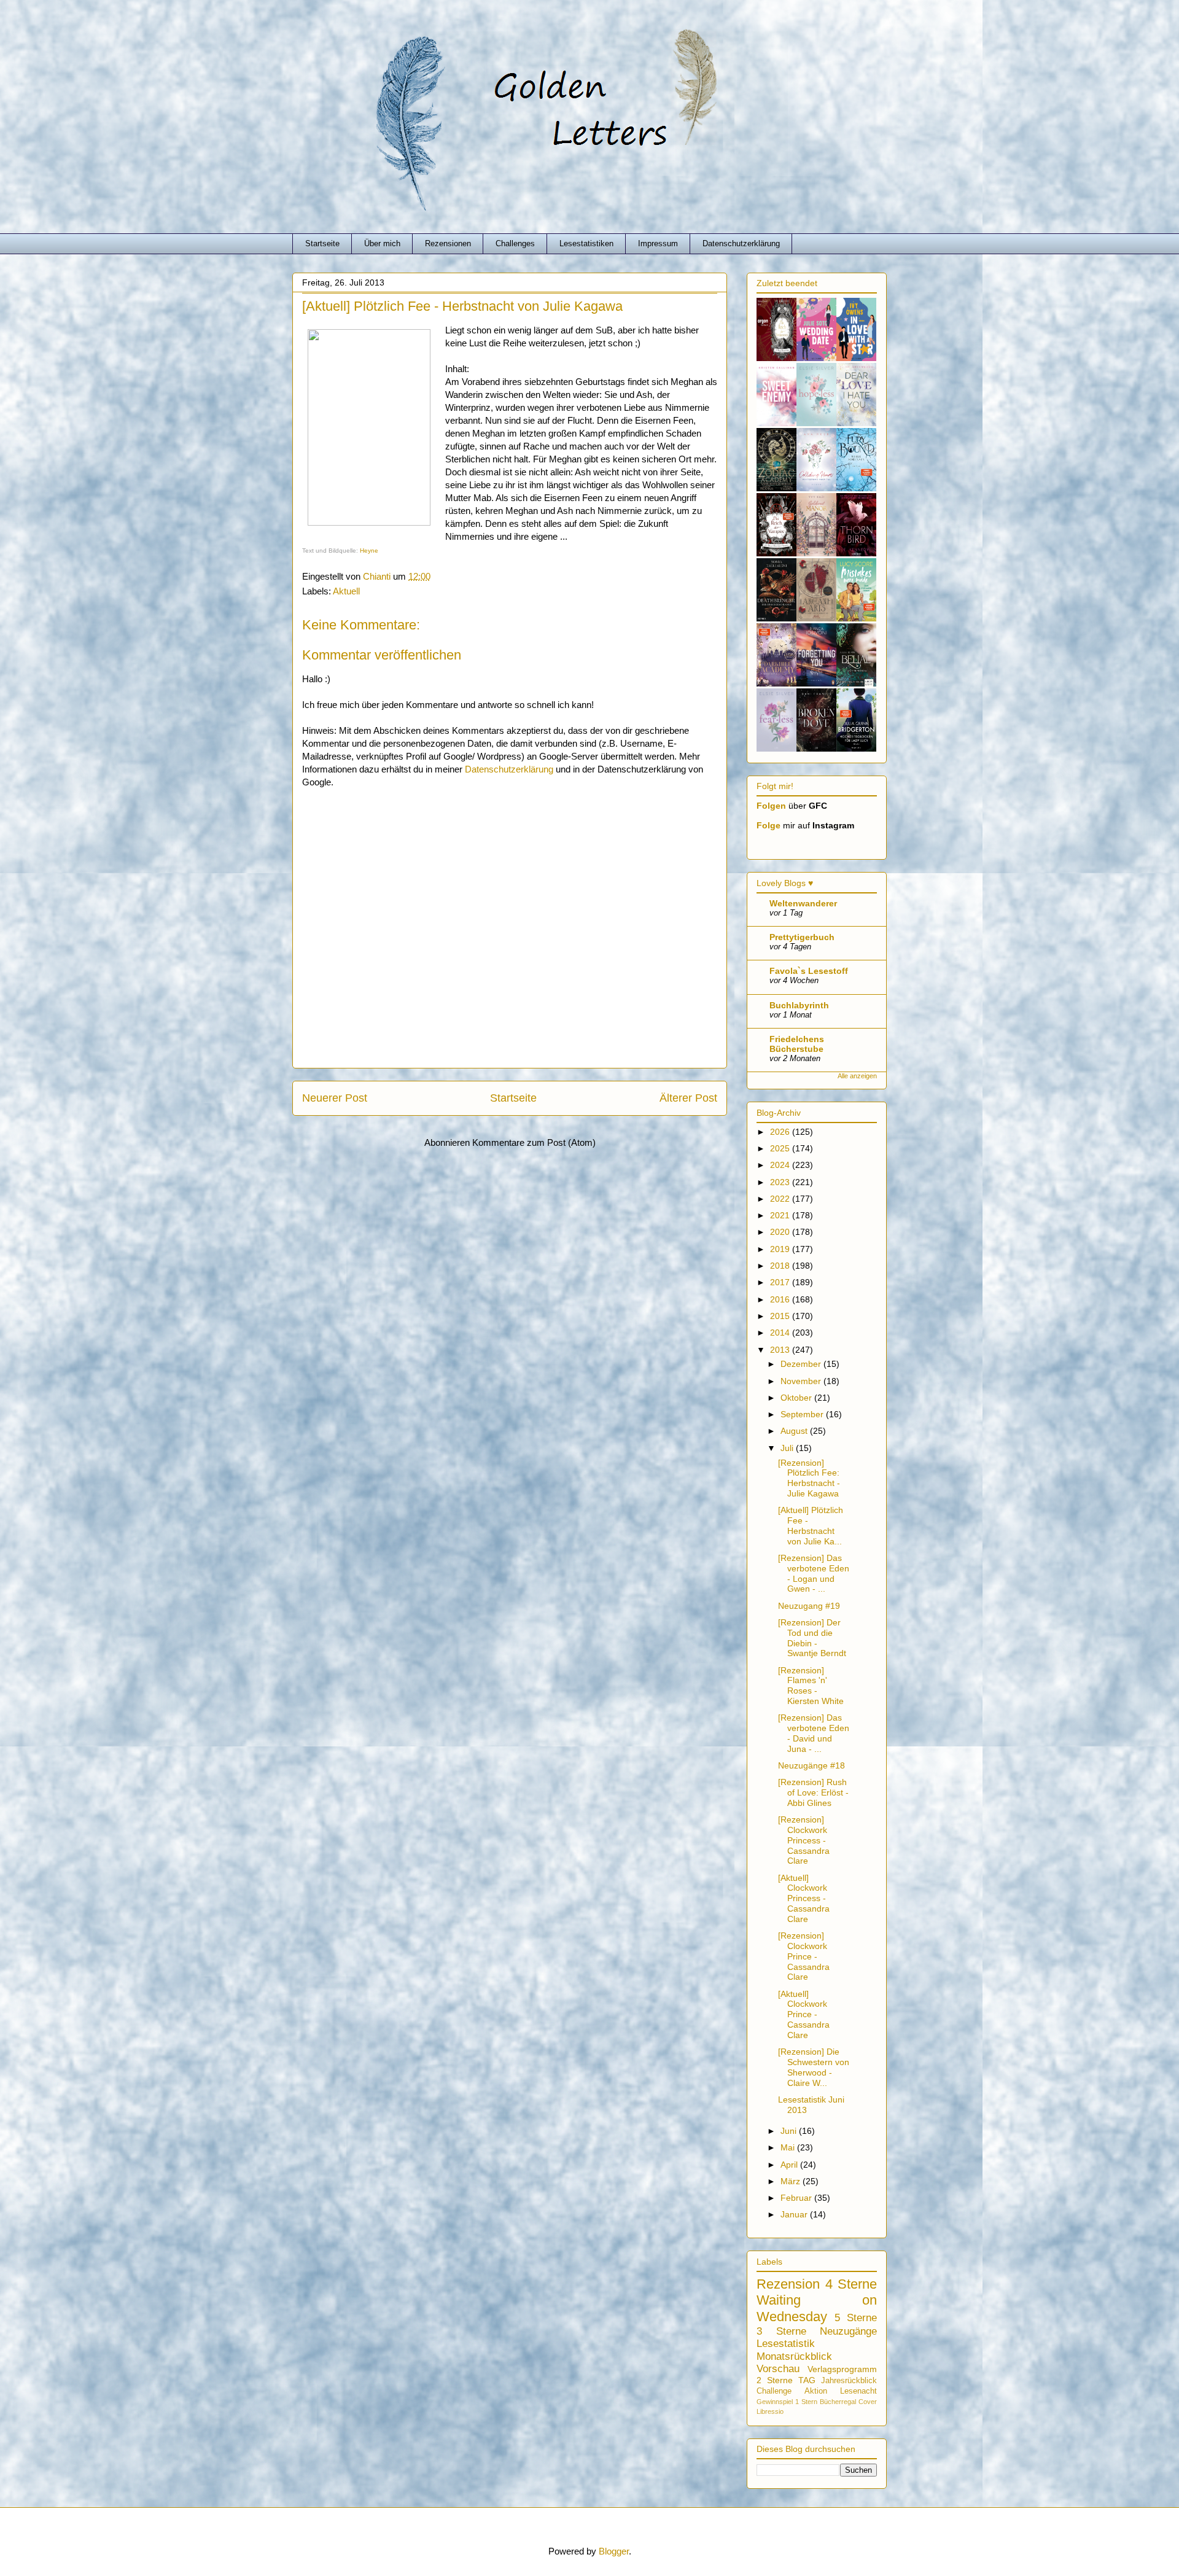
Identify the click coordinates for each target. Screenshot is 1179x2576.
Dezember (802, 1364)
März (792, 2181)
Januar (795, 2214)
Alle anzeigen (857, 1076)
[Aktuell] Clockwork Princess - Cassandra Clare (804, 1898)
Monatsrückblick (794, 2356)
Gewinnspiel (775, 2402)
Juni (790, 2131)
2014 (781, 1333)
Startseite (322, 243)
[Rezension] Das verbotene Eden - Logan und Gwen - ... (814, 1573)
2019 (781, 1249)
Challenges (515, 243)
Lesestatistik (786, 2344)
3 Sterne (781, 2331)
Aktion (816, 2391)
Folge (768, 825)
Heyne (369, 551)
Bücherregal (838, 2402)
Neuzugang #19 (809, 1606)
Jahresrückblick (849, 2381)
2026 (781, 1132)
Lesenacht (858, 2391)
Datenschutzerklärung (741, 243)
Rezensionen (448, 243)
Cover (868, 2402)
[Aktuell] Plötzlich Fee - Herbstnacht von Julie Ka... (811, 1525)
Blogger (614, 2551)
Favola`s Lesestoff (809, 971)
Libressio (770, 2411)
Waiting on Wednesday (817, 2308)
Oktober (797, 1398)
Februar (797, 2198)
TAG (807, 2380)
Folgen (771, 806)
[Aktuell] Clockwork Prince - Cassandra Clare (804, 2014)
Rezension (788, 2284)
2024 (781, 1165)
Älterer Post (688, 1098)
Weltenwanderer (803, 903)
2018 (781, 1266)
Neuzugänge (848, 2331)
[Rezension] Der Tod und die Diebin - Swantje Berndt (812, 1638)
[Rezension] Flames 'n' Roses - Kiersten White (811, 1686)
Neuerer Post (335, 1098)
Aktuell (346, 591)
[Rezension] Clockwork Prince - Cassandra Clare (804, 1956)
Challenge (774, 2391)
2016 (781, 1299)
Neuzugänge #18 (811, 1765)
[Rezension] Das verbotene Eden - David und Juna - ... (814, 1733)
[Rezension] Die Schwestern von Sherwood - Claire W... (814, 2067)
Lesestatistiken (586, 243)
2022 (781, 1199)
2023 (781, 1182)
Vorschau (778, 2369)
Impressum (658, 243)
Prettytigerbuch (802, 937)
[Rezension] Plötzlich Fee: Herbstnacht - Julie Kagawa (809, 1478)
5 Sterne (856, 2318)
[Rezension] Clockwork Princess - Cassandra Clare (804, 1840)
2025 (781, 1148)
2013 (781, 1350)
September (803, 1414)
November (802, 1381)
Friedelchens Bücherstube (797, 1044)
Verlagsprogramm (842, 2369)
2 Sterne (775, 2380)
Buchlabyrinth (799, 1005)
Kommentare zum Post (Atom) (534, 1142)
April (790, 2165)
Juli (788, 1448)
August (795, 1431)
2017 (781, 1282)
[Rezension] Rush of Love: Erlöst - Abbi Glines (813, 1792)
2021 (781, 1215)
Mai (789, 2147)
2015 (781, 1316)
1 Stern (806, 2402)
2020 (781, 1232)
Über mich (382, 243)
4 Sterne (851, 2284)
